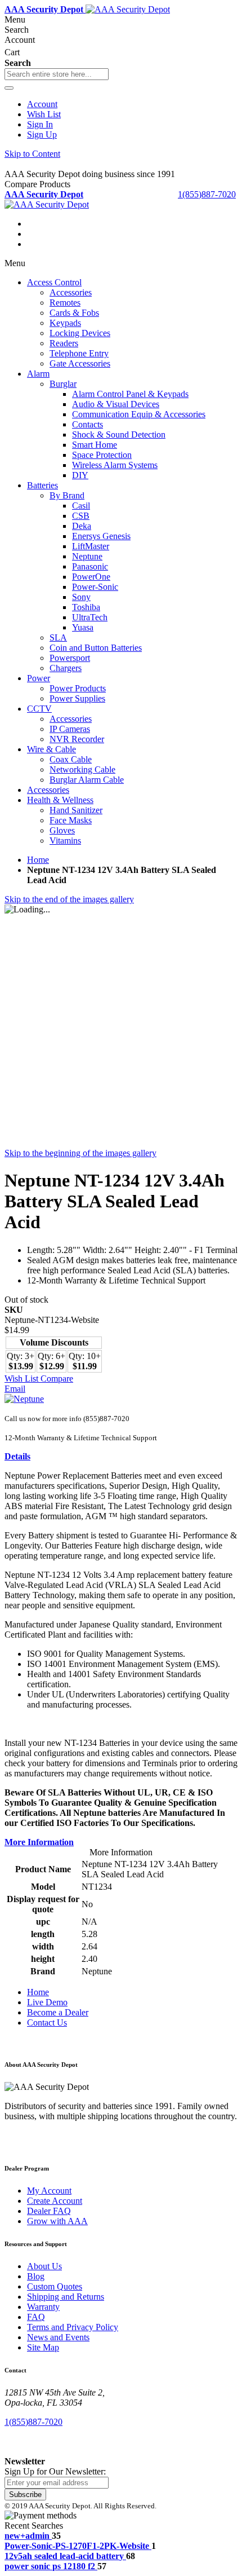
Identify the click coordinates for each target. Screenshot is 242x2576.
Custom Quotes (55, 2286)
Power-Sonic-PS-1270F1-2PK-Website (77, 2546)
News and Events (58, 2337)
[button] (23, 1379)
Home (38, 860)
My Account (49, 2191)
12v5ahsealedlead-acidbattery (64, 2556)
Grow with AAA (57, 2221)
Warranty (43, 2307)
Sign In (40, 124)
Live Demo (47, 2002)
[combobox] (57, 74)
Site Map (43, 2347)
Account (42, 104)
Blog (36, 2276)
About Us (44, 2266)
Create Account (55, 2201)
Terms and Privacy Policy (73, 2327)
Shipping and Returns (66, 2297)
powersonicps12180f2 (50, 2566)
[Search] (9, 88)
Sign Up (42, 134)
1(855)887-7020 (207, 194)
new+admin (27, 2536)
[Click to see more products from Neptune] (24, 1399)
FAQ (36, 2317)
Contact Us (47, 2023)
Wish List (44, 114)
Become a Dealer (58, 2012)
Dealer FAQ (49, 2211)
